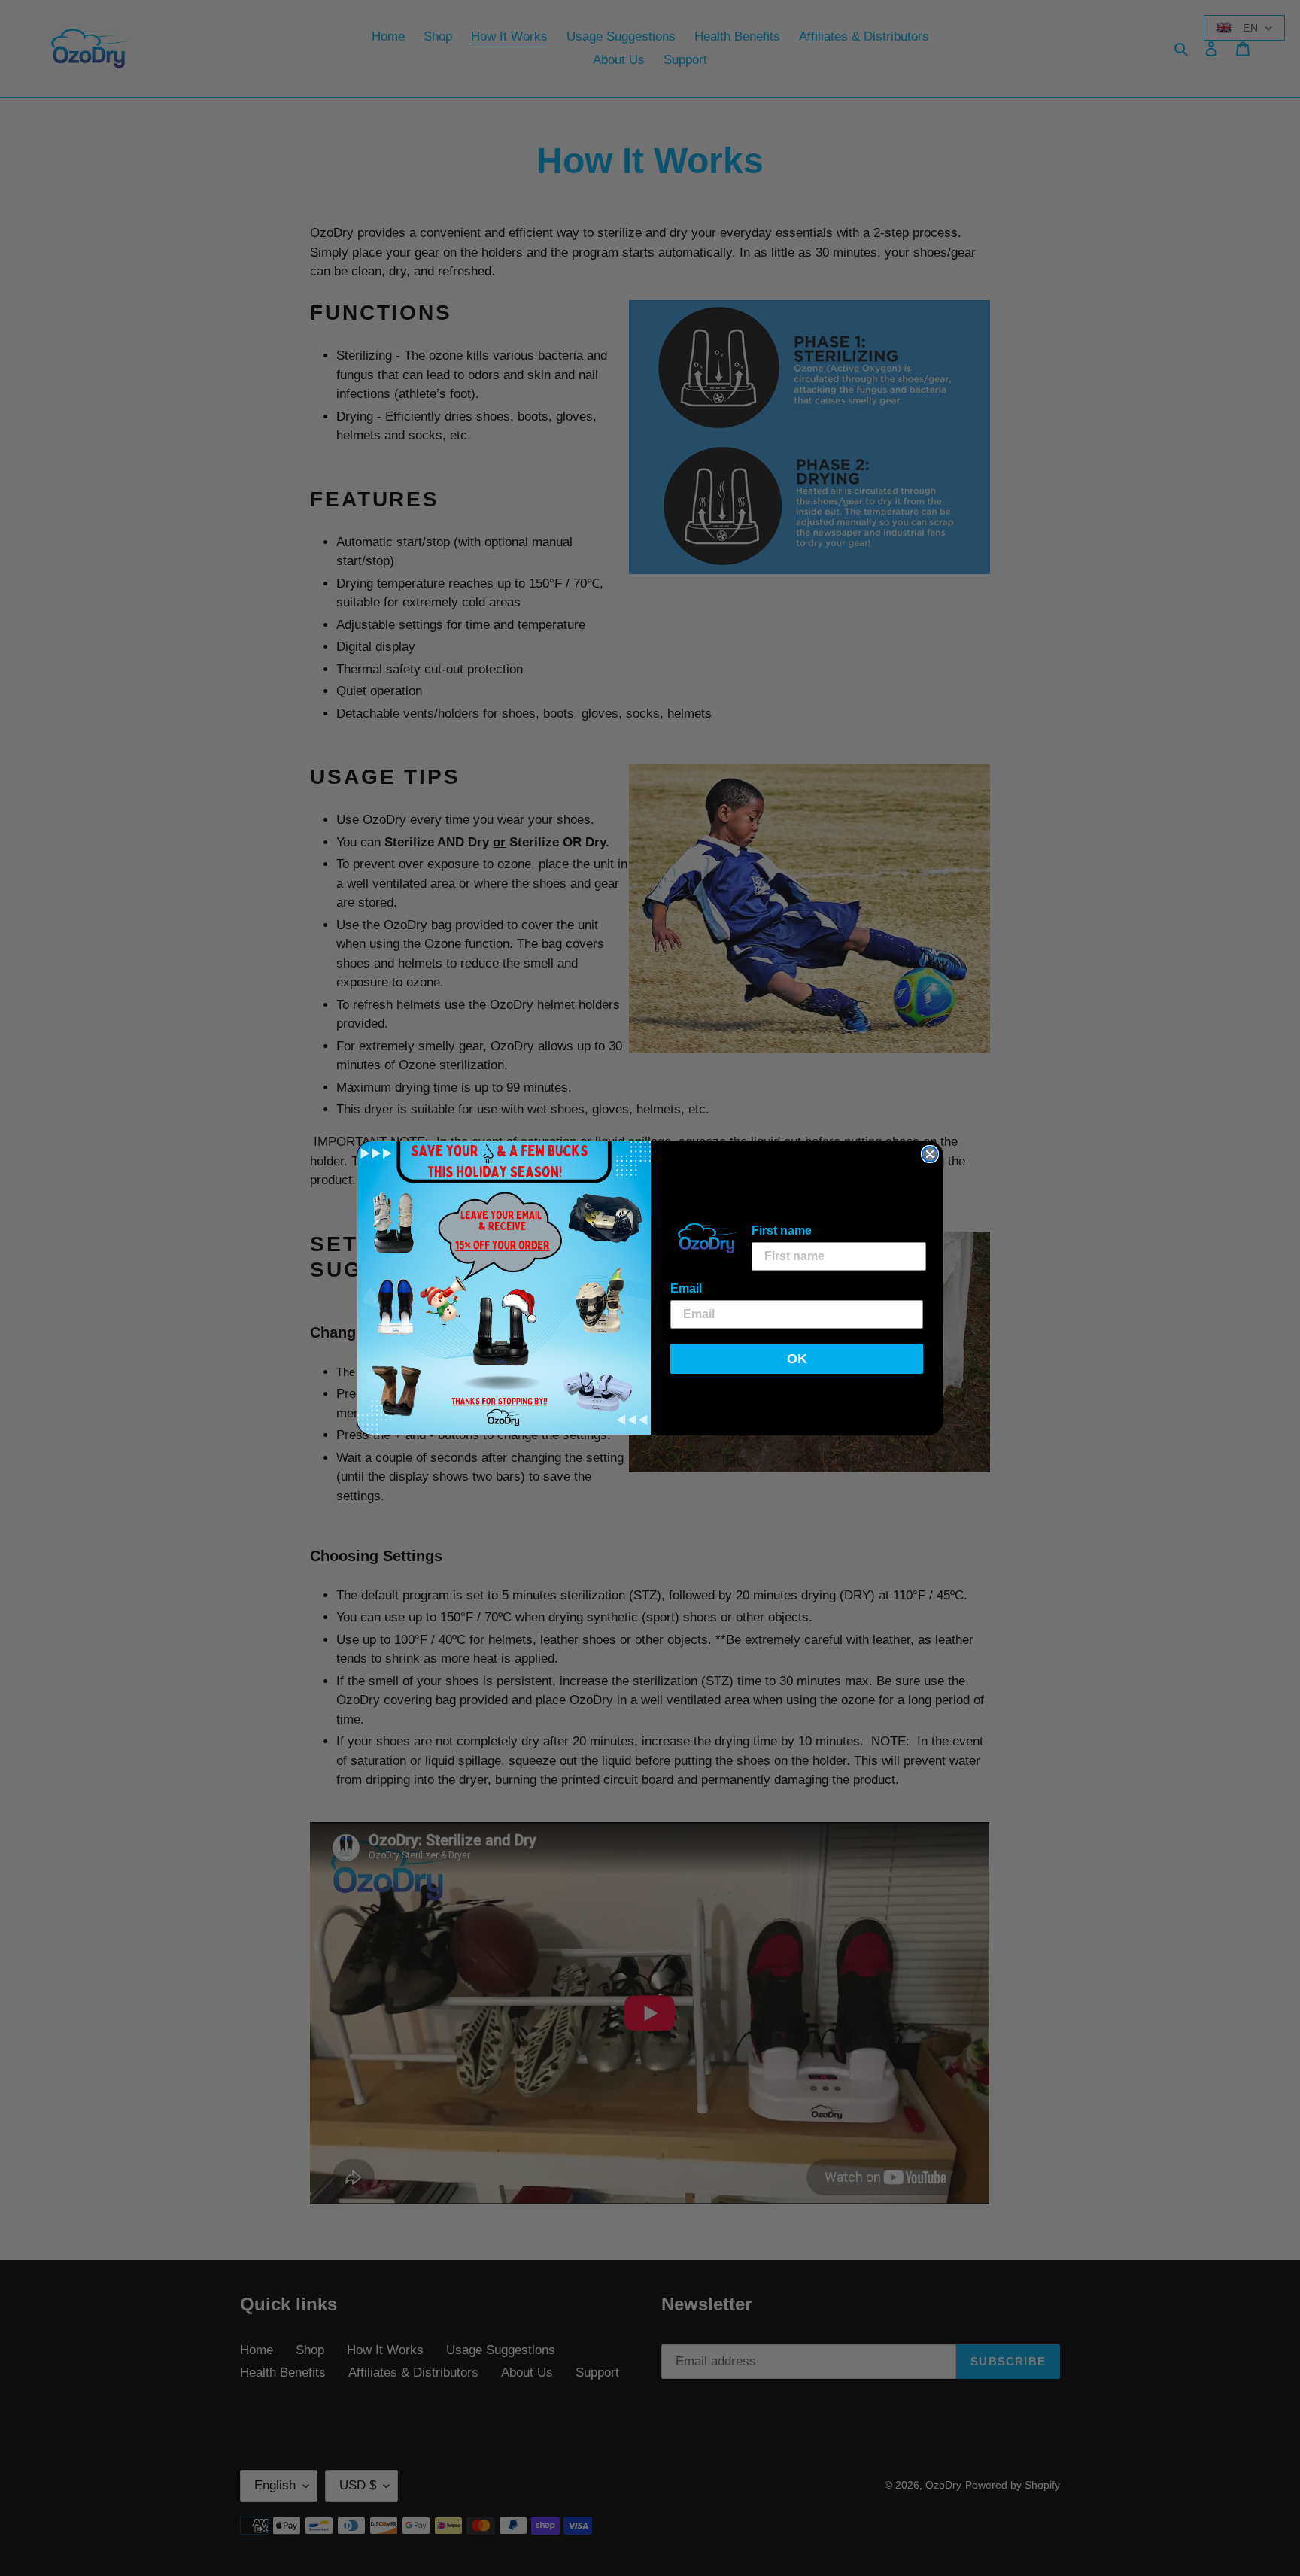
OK (797, 1359)
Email (686, 1288)
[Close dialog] (930, 1154)
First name (782, 1230)
